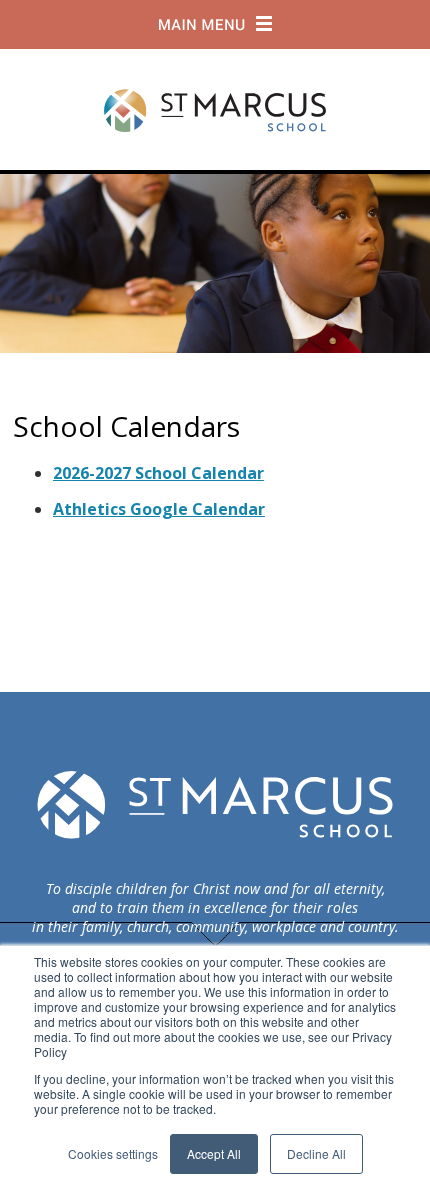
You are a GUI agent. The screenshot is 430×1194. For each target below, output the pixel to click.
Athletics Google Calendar (159, 509)
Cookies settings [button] (113, 1153)
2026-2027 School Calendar (158, 473)
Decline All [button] (316, 1153)
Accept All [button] (214, 1153)
